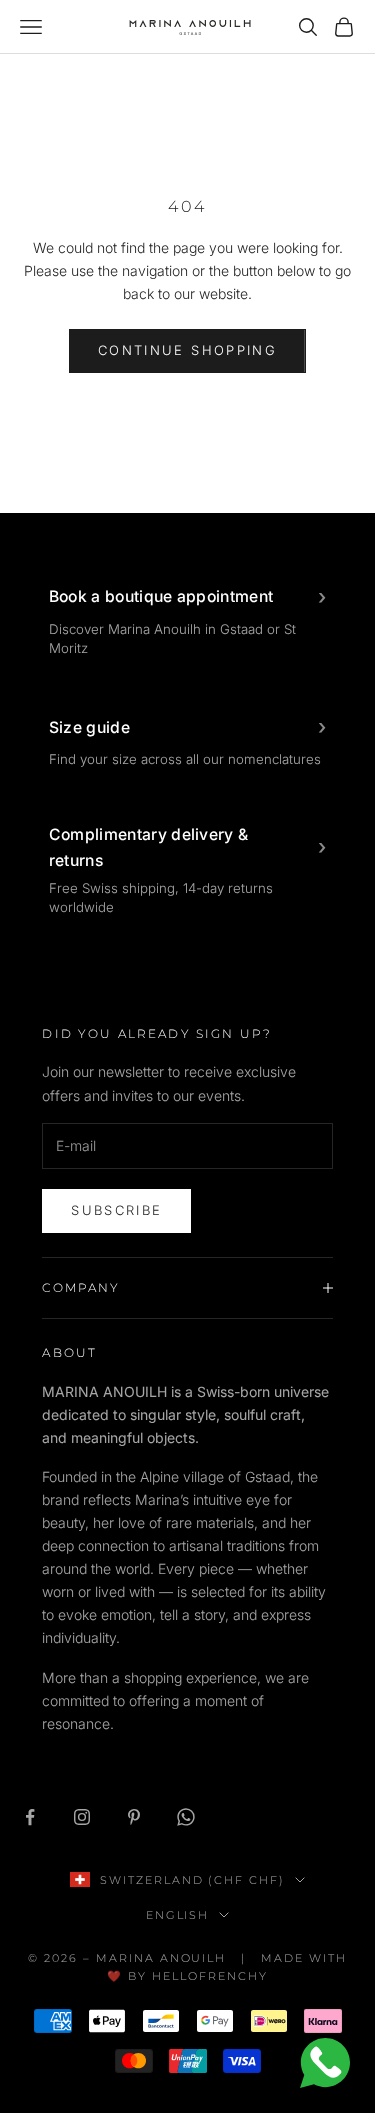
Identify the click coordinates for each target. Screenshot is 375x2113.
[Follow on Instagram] (82, 1817)
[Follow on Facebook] (30, 1817)
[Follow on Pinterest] (134, 1817)
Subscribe (116, 1210)
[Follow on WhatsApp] (186, 1817)
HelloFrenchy (210, 1976)
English (178, 1915)
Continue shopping (187, 350)
